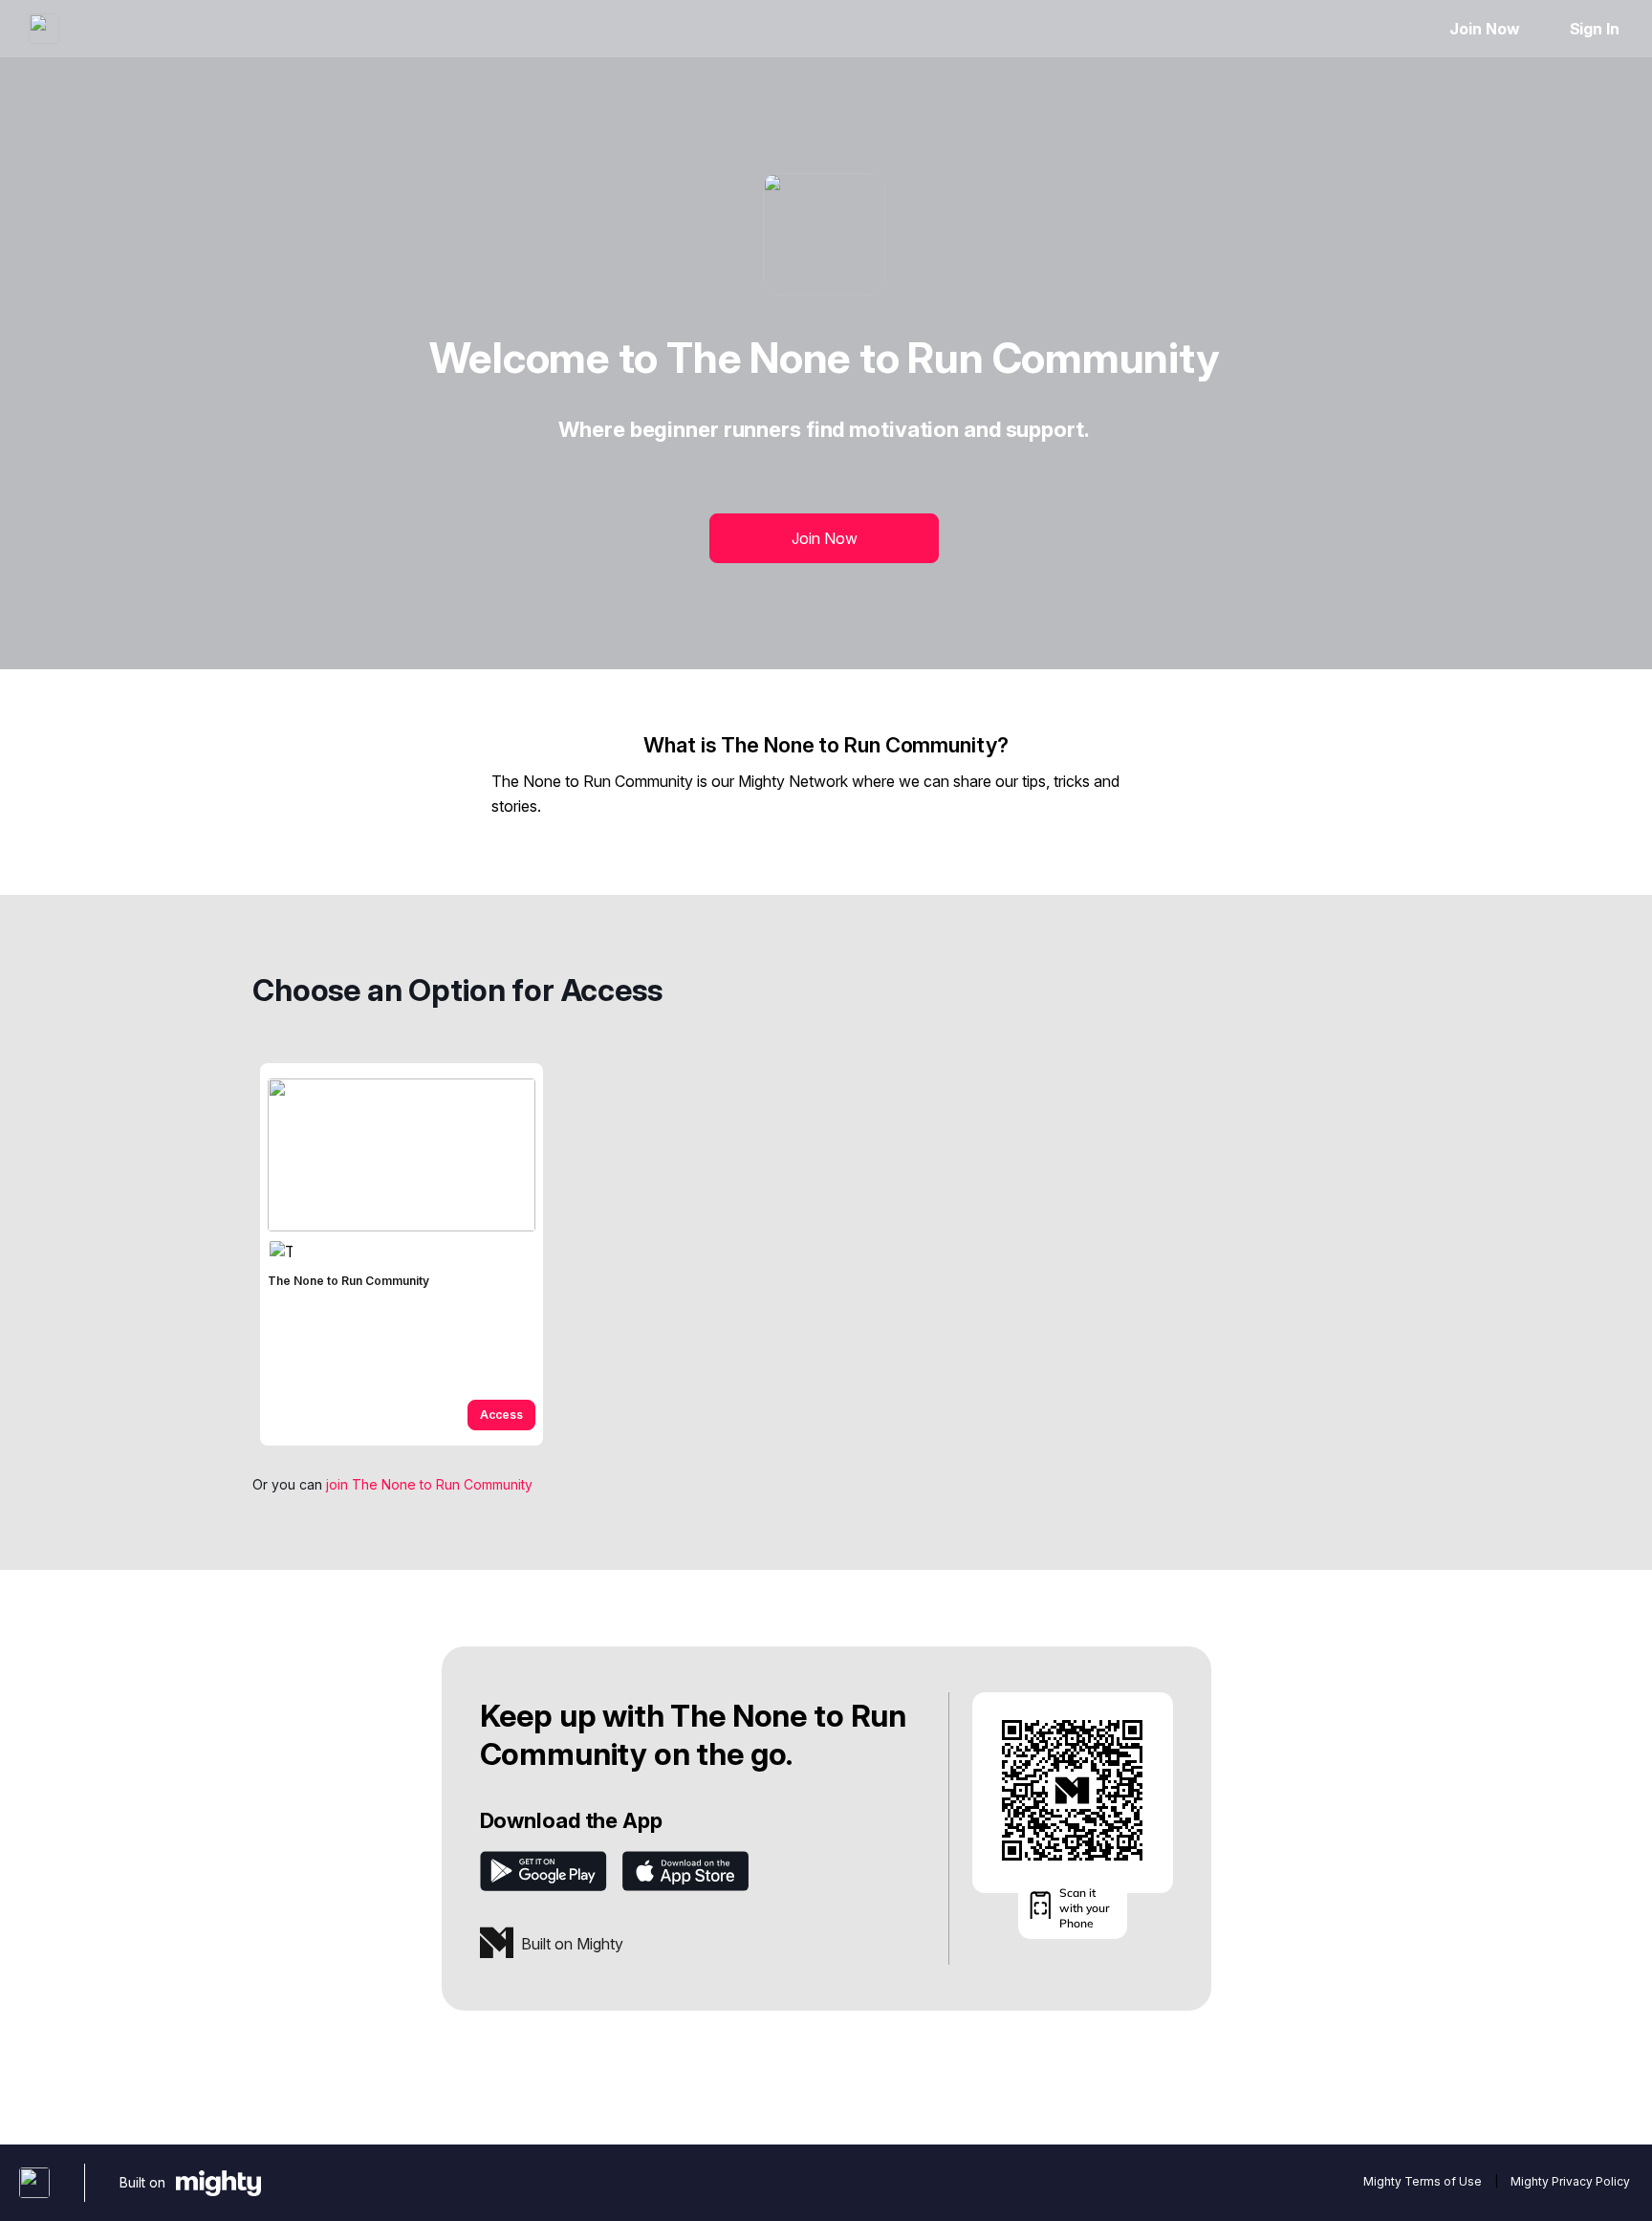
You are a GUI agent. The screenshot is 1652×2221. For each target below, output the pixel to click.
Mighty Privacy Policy (1570, 2181)
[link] (402, 1254)
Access (501, 1415)
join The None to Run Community (429, 1484)
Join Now (1484, 29)
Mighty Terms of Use (1423, 2181)
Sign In (1595, 29)
